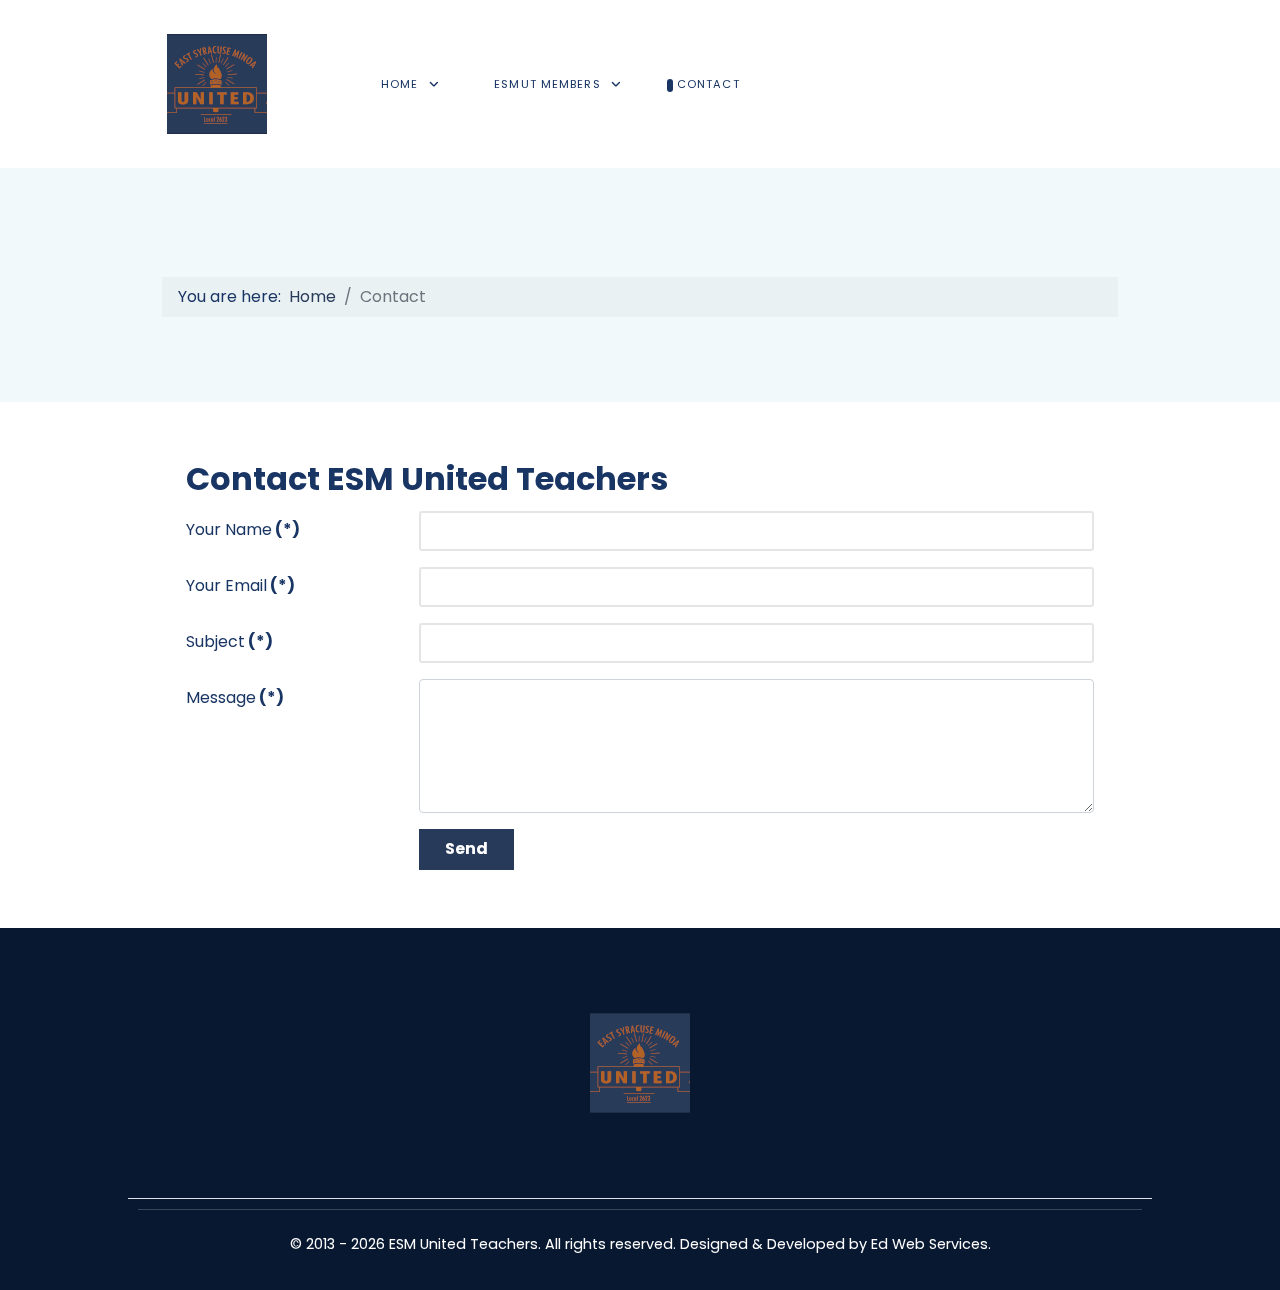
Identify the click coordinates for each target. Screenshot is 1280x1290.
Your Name (243, 529)
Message (235, 697)
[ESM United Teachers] (217, 84)
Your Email (240, 585)
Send (466, 848)
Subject (229, 641)
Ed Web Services (929, 1244)
